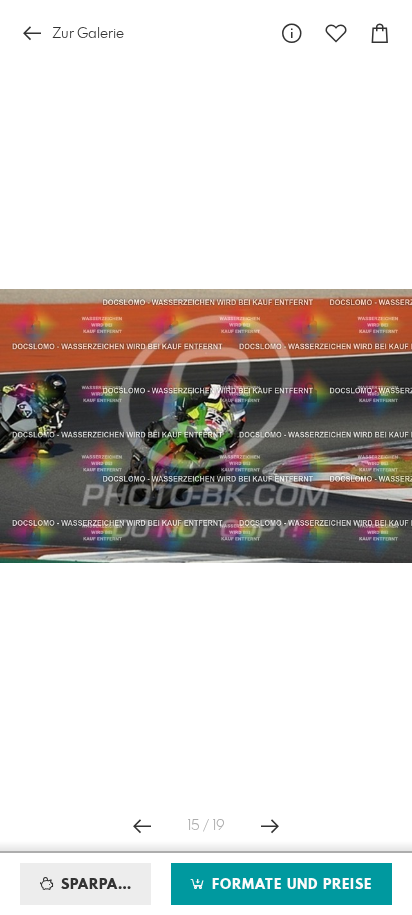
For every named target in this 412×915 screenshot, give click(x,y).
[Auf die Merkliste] (336, 33)
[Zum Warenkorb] (380, 33)
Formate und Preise (289, 885)
